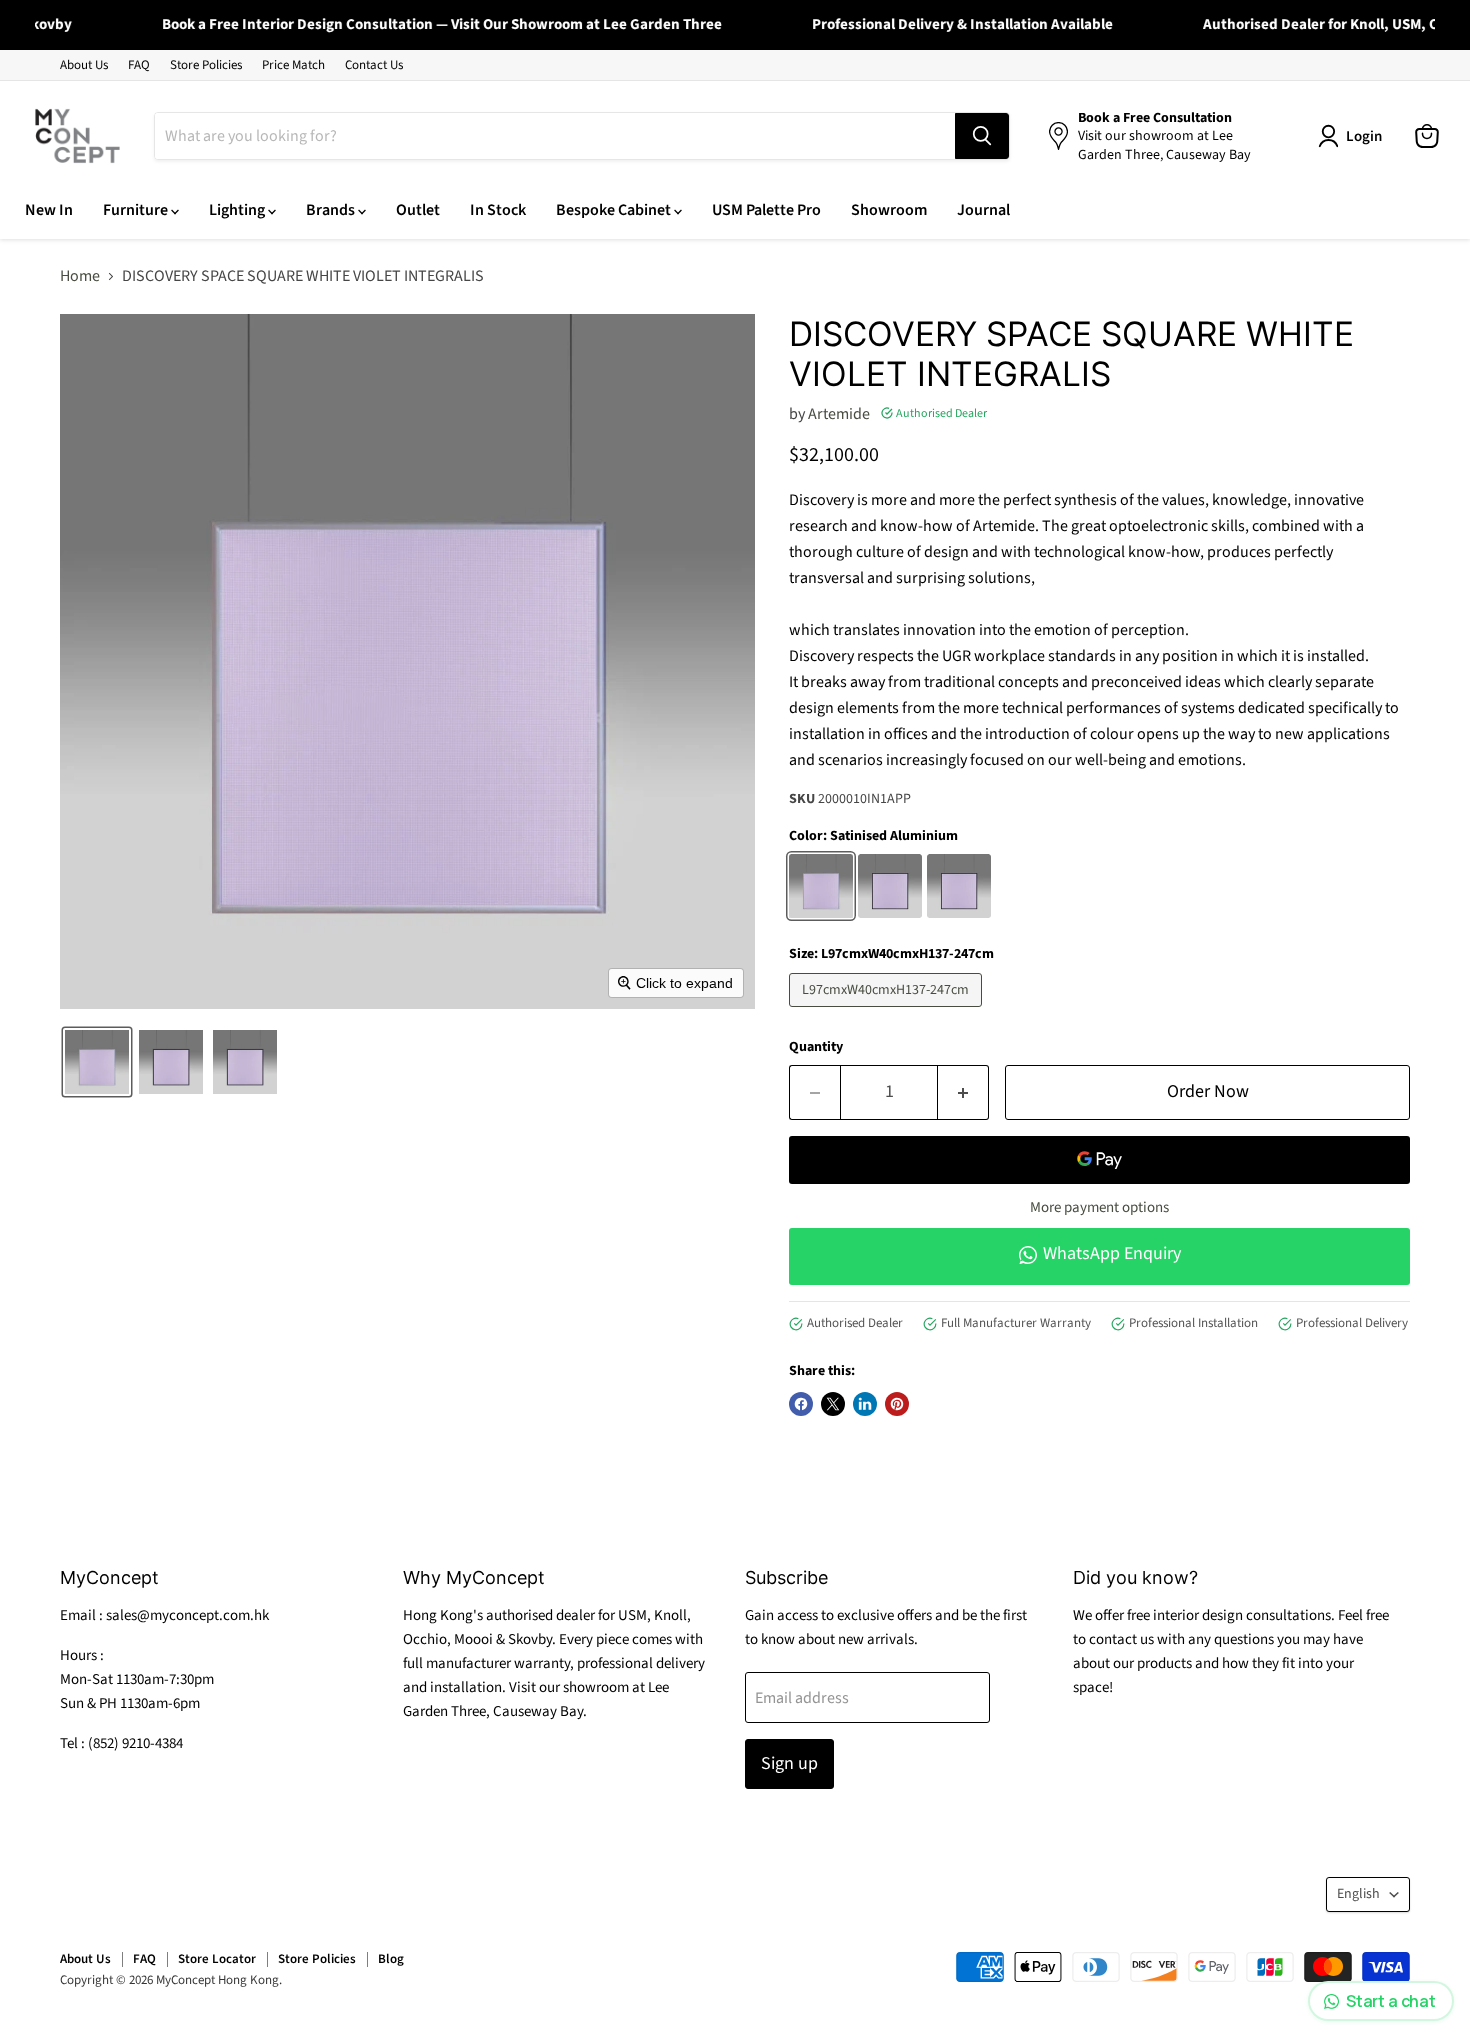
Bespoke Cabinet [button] (615, 210)
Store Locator (217, 1959)
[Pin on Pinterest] (897, 1404)
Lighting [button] (238, 210)
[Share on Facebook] (801, 1404)
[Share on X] (833, 1404)
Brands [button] (332, 210)
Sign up (789, 1763)
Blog (391, 1959)
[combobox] (555, 136)
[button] (97, 1062)
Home (80, 276)
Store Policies (206, 65)
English (1358, 1894)
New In (49, 210)
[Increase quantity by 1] (963, 1092)
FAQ (139, 65)
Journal (983, 210)
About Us (84, 65)
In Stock (498, 210)
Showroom (889, 210)
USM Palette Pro (766, 210)
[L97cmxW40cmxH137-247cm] (888, 1012)
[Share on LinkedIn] (865, 1404)
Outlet (418, 210)
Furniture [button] (137, 210)
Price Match (293, 65)
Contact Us (374, 65)
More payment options (1099, 1207)
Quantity (816, 1047)
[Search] (982, 136)
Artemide (839, 414)
